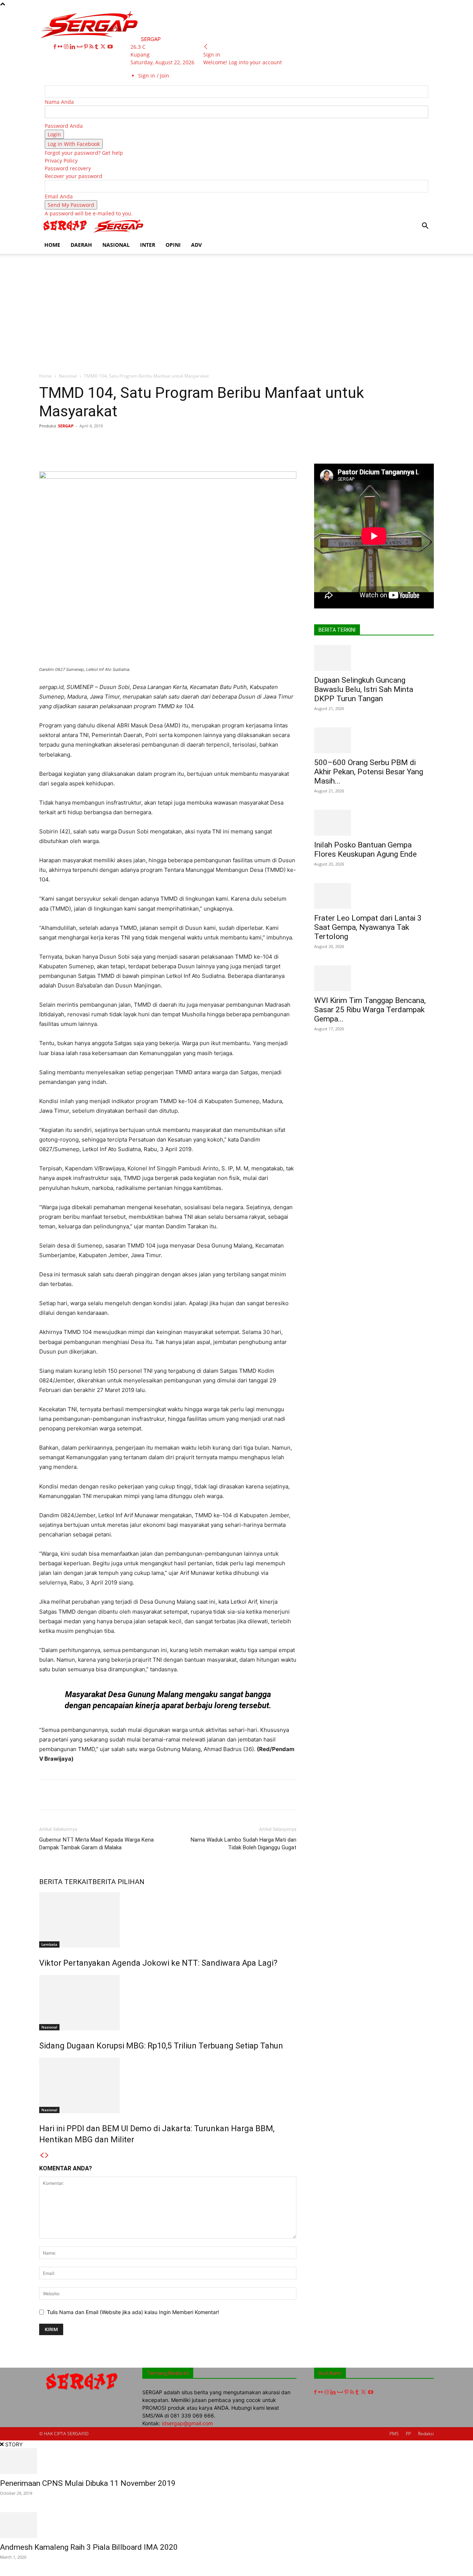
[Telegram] (232, 443)
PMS (394, 2434)
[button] (425, 227)
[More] (266, 443)
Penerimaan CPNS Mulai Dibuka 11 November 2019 (88, 2483)
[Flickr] (61, 47)
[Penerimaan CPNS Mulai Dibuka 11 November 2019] (236, 2461)
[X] (104, 47)
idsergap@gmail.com (187, 2423)
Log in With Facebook (74, 144)
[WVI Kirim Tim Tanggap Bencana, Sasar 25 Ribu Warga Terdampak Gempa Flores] (374, 978)
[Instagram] (67, 47)
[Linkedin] (73, 47)
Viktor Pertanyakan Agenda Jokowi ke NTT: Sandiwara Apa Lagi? (158, 1963)
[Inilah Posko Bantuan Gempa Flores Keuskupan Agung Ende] (374, 823)
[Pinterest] (87, 47)
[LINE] (249, 443)
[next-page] (47, 2155)
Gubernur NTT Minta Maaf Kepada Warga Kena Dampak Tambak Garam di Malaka (96, 1844)
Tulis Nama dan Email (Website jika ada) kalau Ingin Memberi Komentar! (133, 2312)
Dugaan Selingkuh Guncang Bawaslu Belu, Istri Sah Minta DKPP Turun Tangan (364, 689)
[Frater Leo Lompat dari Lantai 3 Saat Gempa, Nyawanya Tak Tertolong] (374, 896)
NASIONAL (116, 245)
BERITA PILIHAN (118, 1882)
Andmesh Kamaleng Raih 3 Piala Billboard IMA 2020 (89, 2547)
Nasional (68, 376)
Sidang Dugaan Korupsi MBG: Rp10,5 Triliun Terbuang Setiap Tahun (161, 2046)
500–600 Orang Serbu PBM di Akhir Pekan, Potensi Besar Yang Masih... (369, 772)
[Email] (181, 443)
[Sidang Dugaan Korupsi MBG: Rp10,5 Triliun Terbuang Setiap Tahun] (168, 2003)
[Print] (198, 443)
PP (408, 2434)
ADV (196, 245)
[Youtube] (110, 47)
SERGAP (66, 426)
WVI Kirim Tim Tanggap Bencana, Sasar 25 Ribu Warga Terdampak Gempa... (370, 1010)
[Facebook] (56, 47)
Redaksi (426, 2434)
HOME (52, 245)
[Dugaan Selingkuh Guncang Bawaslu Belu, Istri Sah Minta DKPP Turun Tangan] (374, 658)
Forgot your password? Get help (84, 153)
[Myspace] (80, 47)
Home (45, 376)
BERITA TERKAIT (66, 1882)
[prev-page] (42, 2155)
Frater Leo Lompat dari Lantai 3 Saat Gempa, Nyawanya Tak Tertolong (368, 927)
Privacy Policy (61, 161)
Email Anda (59, 196)
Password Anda (64, 126)
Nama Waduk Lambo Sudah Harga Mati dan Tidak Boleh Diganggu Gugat (244, 1844)
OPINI (173, 245)
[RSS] (92, 47)
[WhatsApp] (147, 443)
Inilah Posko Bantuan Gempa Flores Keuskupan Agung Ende (365, 849)
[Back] (206, 47)
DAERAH (81, 245)
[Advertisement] (236, 309)
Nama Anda (59, 102)
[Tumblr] (97, 47)
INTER (148, 245)
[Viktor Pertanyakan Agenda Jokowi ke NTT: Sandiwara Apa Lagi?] (168, 1920)
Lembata (49, 1944)
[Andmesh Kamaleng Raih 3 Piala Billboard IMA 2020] (236, 2525)
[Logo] (66, 232)
